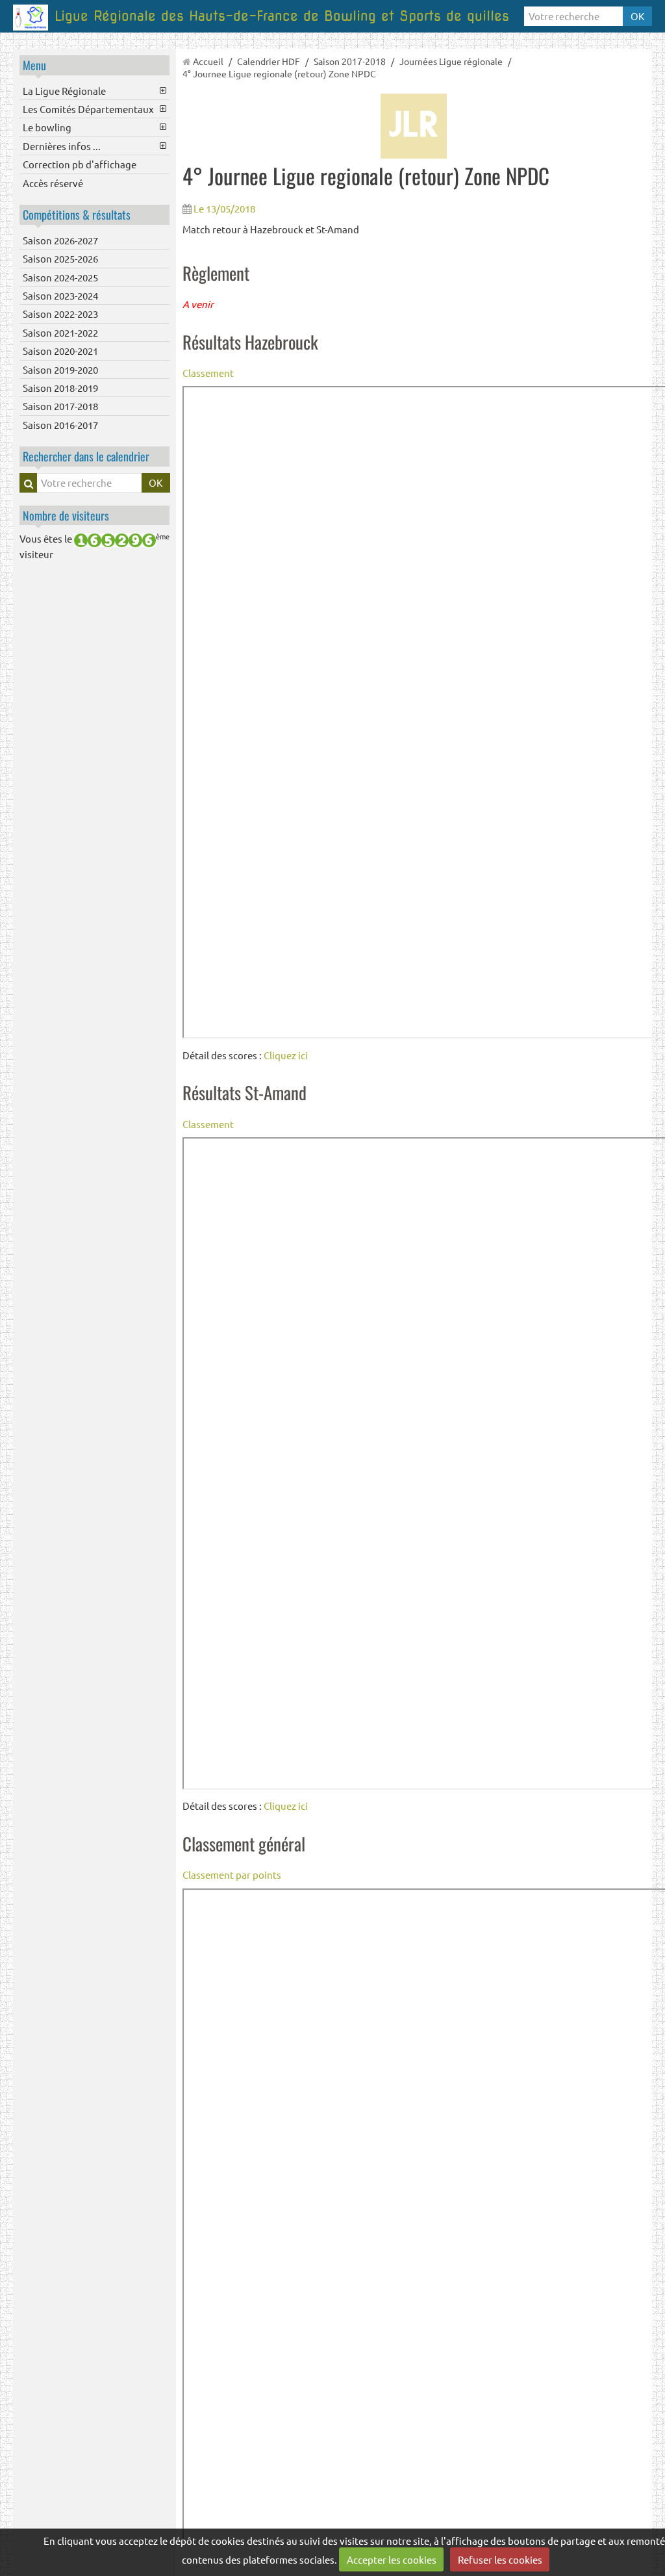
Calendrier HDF (269, 61)
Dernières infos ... (62, 146)
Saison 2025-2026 (60, 258)
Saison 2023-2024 (60, 295)
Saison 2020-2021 (60, 351)
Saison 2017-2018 (60, 406)
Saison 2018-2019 (60, 388)
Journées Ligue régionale (451, 61)
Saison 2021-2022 (60, 332)
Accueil (208, 61)
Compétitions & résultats (77, 214)
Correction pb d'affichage (80, 164)
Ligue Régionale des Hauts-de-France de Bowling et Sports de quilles (282, 16)
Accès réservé (53, 183)
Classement (208, 373)
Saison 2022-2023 (60, 314)
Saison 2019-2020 (60, 369)
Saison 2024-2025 (60, 277)
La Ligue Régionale (64, 91)
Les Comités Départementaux (88, 109)
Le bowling (47, 127)
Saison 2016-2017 (60, 425)
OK (637, 16)
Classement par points (232, 1874)
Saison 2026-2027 (60, 240)
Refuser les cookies (500, 2559)
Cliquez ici (286, 1055)
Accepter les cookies (392, 2559)
